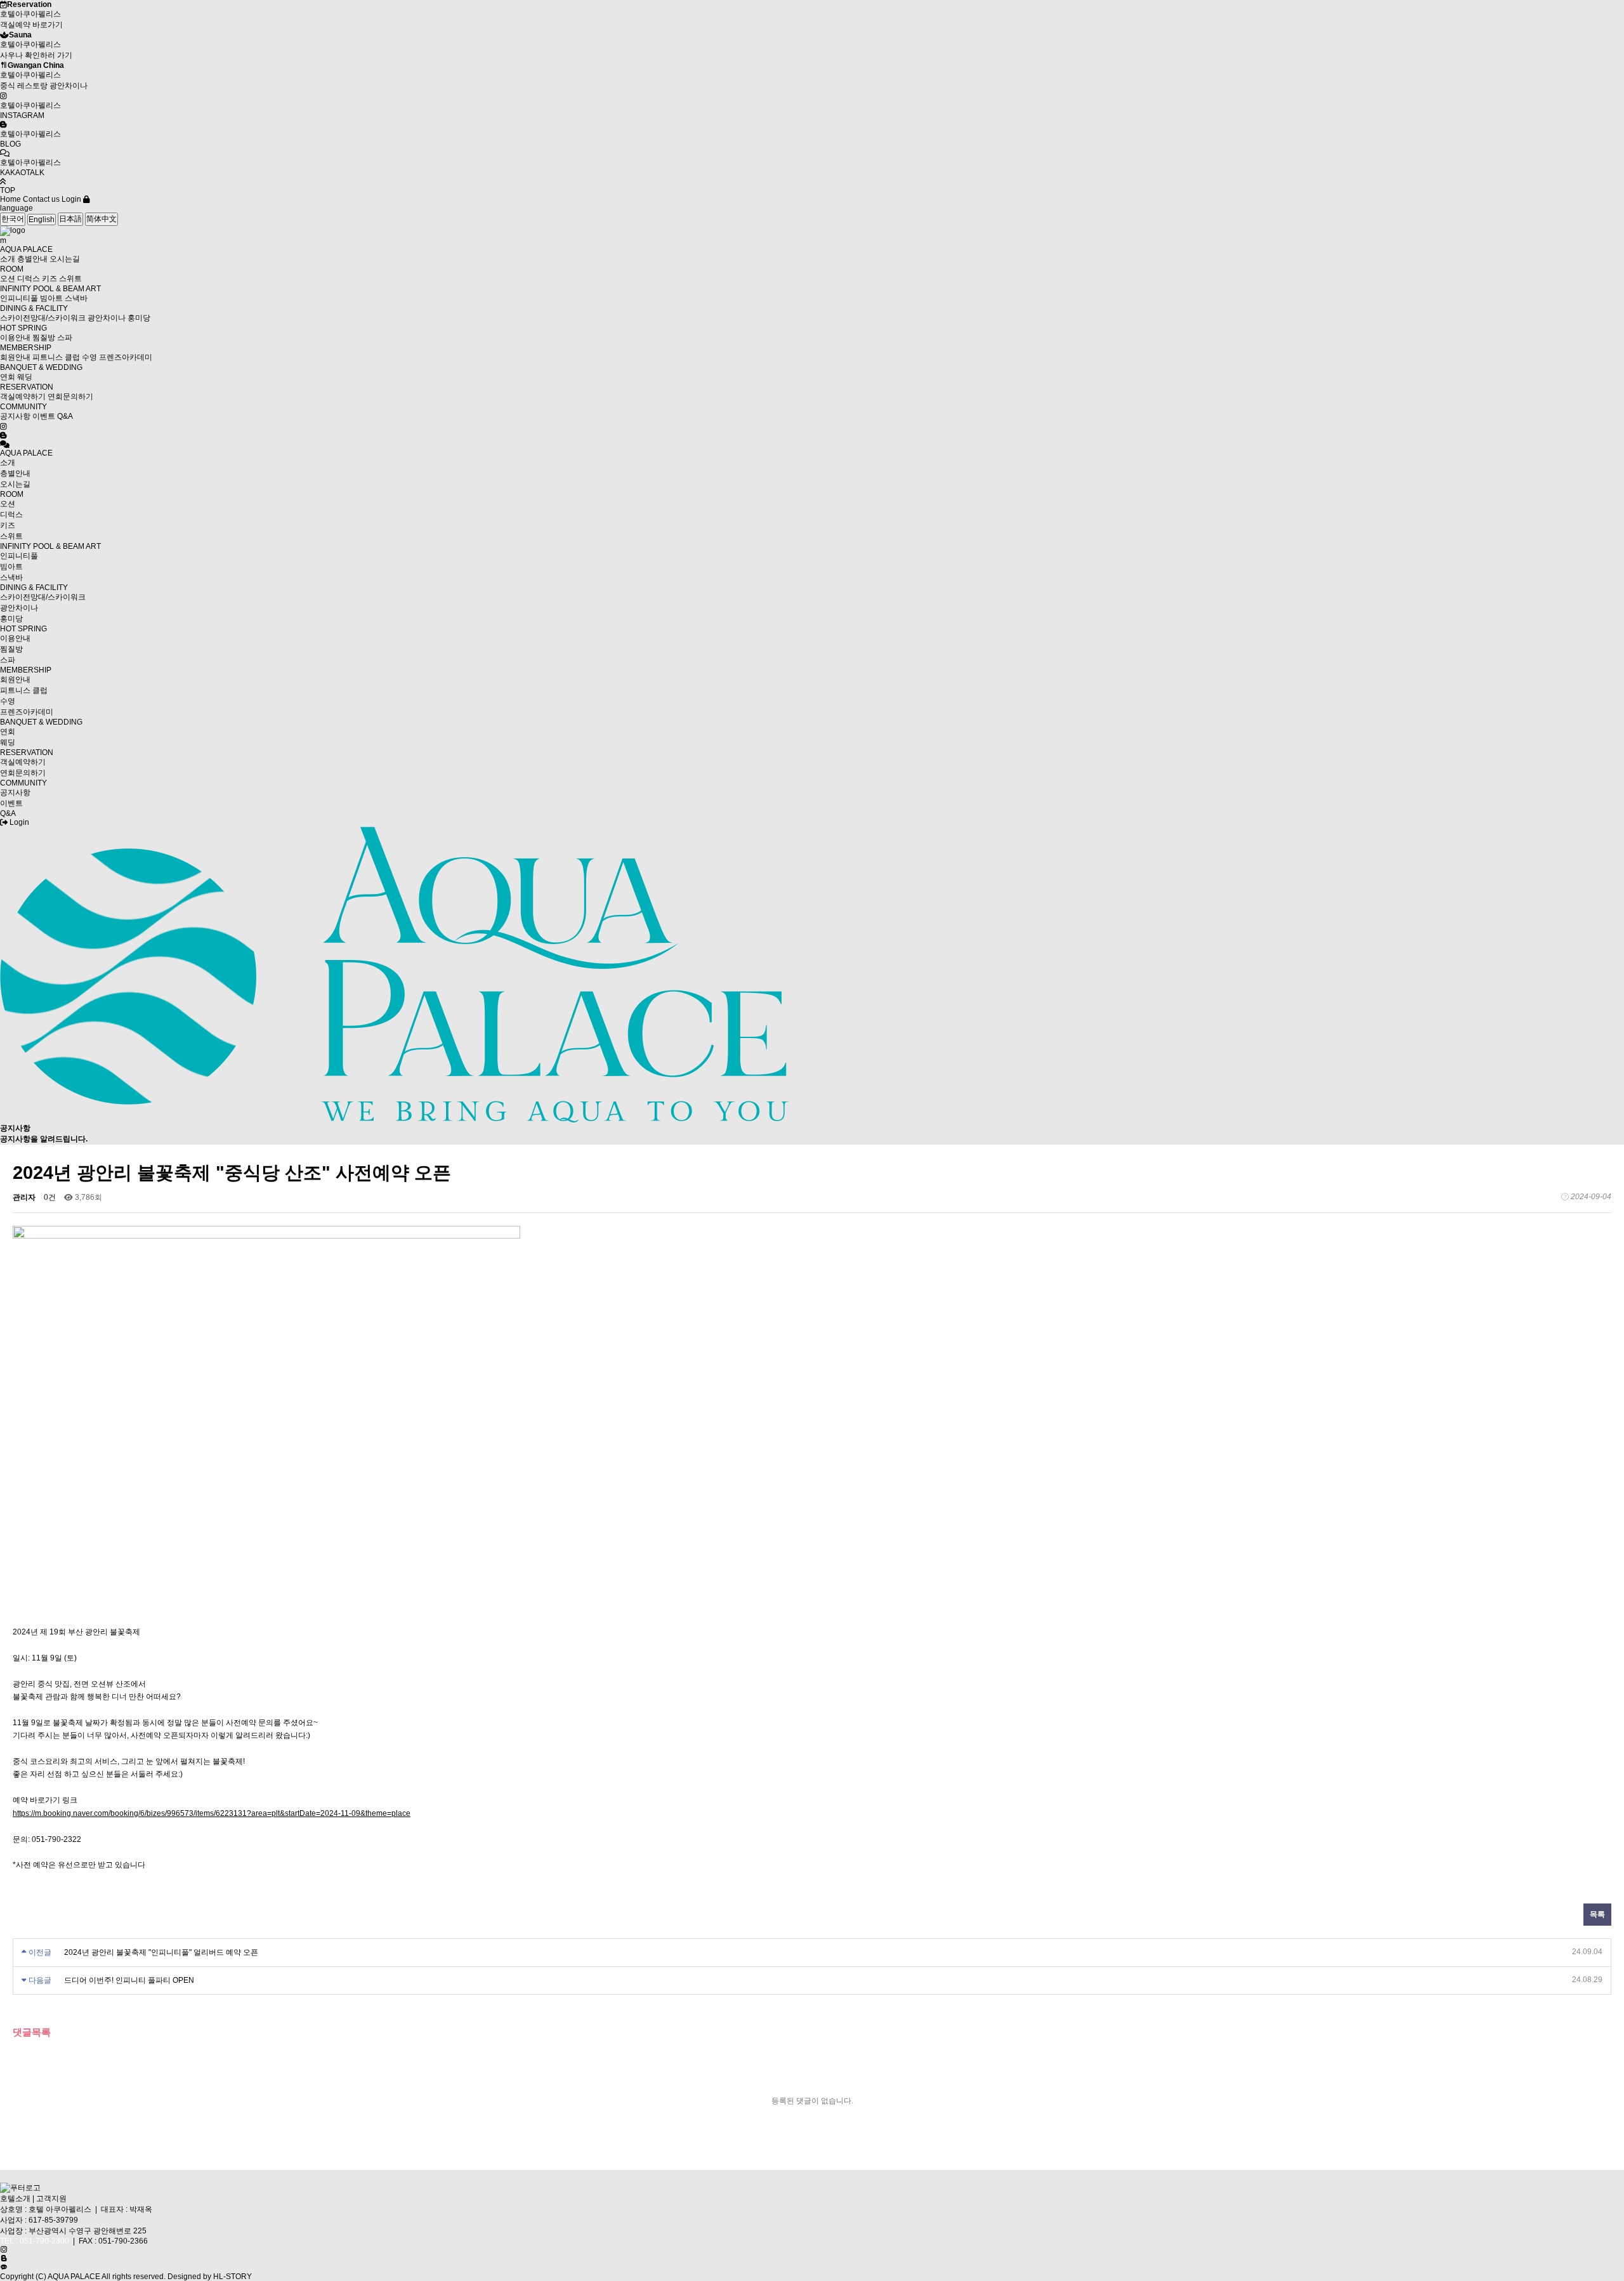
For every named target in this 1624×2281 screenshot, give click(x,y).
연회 (8, 377)
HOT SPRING (23, 328)
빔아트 (51, 298)
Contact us (41, 199)
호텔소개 (15, 2199)
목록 (1597, 1914)
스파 (65, 338)
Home (10, 199)
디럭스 (29, 279)
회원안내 (15, 357)
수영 (89, 357)
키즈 (49, 279)
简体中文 (101, 219)
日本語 (70, 219)
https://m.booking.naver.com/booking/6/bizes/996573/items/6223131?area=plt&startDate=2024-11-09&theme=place (212, 1813)
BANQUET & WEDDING (41, 367)
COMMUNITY (23, 407)
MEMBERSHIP (26, 348)
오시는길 (65, 259)
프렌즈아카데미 (126, 357)
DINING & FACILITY (34, 308)
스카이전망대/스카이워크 (43, 318)
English (42, 220)
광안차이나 (107, 318)
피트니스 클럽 (56, 357)
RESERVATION (27, 387)
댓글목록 (32, 2032)
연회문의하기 (70, 397)
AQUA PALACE (26, 249)
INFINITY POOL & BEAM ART (50, 289)
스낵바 (76, 298)
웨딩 (25, 377)
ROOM (12, 269)
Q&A (65, 416)
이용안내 (15, 338)
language (16, 208)
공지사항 (15, 416)
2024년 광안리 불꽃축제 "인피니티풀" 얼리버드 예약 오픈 (161, 1952)
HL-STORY (232, 2277)
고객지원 (51, 2199)
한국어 (13, 219)
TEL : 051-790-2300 (35, 2241)
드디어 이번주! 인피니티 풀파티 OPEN (129, 1980)
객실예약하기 (23, 397)
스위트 (70, 279)
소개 (8, 259)
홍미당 (139, 318)
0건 (50, 1197)
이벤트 (44, 416)
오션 (8, 279)
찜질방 (44, 338)
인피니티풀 (19, 298)
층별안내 (32, 259)
